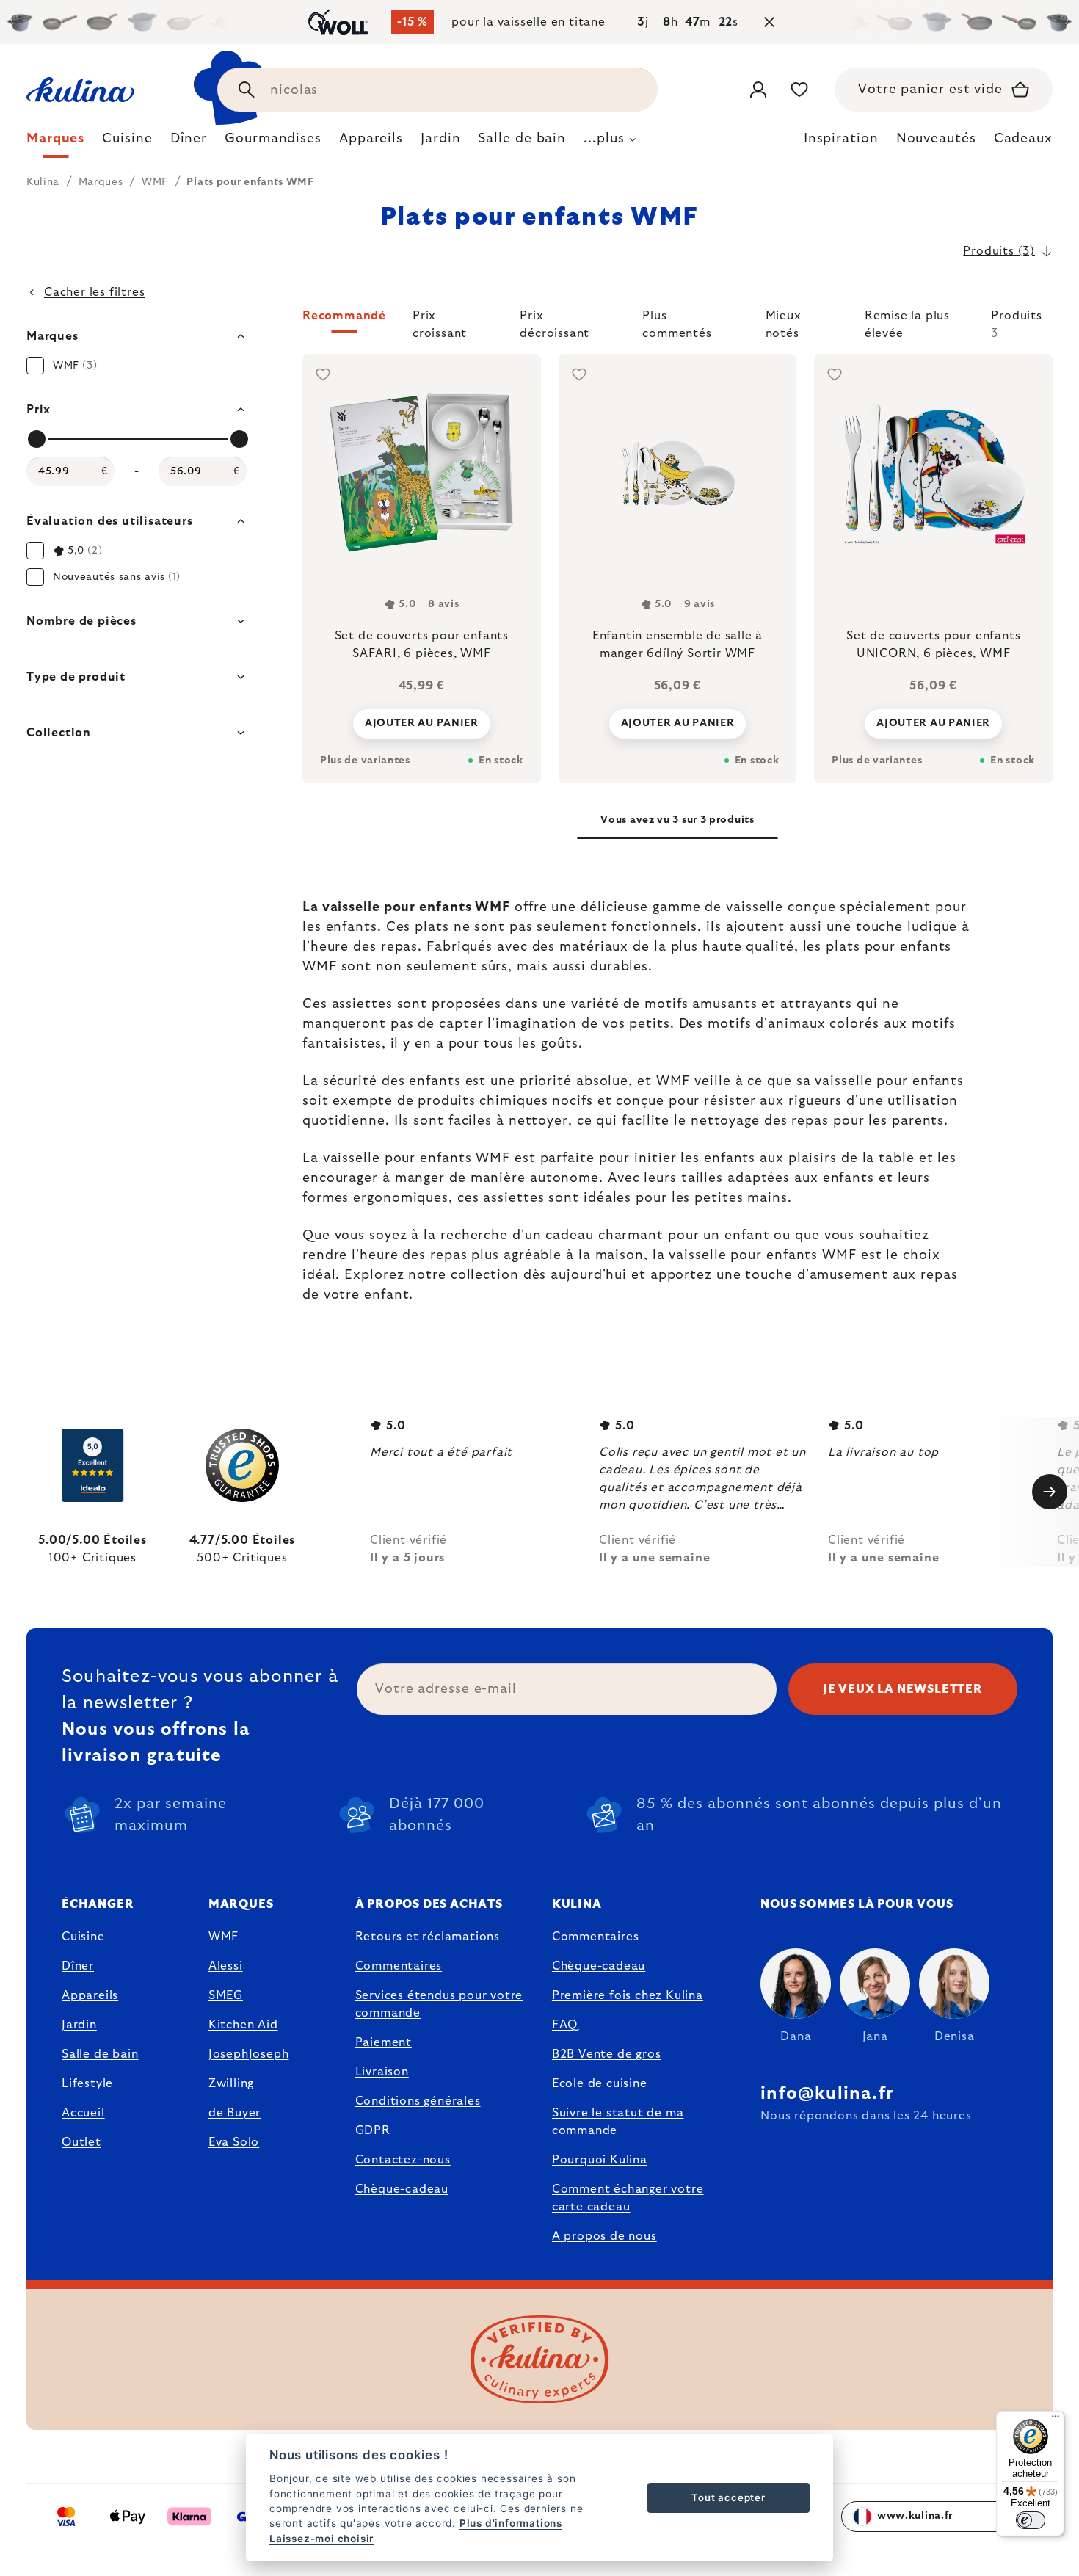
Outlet (81, 2142)
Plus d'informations (511, 2523)
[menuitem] (55, 142)
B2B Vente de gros (607, 2054)
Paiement (384, 2042)
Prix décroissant (555, 322)
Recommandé (344, 316)
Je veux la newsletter (903, 1689)
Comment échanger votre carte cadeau (628, 2198)
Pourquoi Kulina (600, 2160)
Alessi (226, 1966)
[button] (677, 324)
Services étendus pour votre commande (439, 2004)
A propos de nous (604, 2236)
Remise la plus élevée (907, 322)
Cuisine (83, 1937)
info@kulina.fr (827, 2094)
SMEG (226, 1995)
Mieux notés (784, 322)
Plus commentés (677, 322)
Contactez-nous (403, 2160)
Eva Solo (234, 2142)
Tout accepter (728, 2497)
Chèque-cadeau (402, 2189)
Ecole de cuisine (600, 2083)
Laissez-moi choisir (321, 2539)
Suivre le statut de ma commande (618, 2122)
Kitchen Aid (243, 2025)
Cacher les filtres (94, 292)
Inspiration (841, 139)
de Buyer (235, 2113)
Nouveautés (936, 139)
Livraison (382, 2072)
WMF (493, 907)
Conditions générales (418, 2101)
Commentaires (399, 1966)
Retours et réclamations (428, 1937)
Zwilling (231, 2083)
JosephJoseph (249, 2054)
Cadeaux (1023, 139)
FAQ (565, 2025)
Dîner (78, 1966)
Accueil (83, 2113)
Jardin (79, 2025)
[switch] (1031, 2520)
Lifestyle (87, 2083)
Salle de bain (100, 2054)
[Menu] (1056, 2420)
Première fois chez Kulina (628, 1995)
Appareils (90, 1995)
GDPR (373, 2130)
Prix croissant (440, 322)
